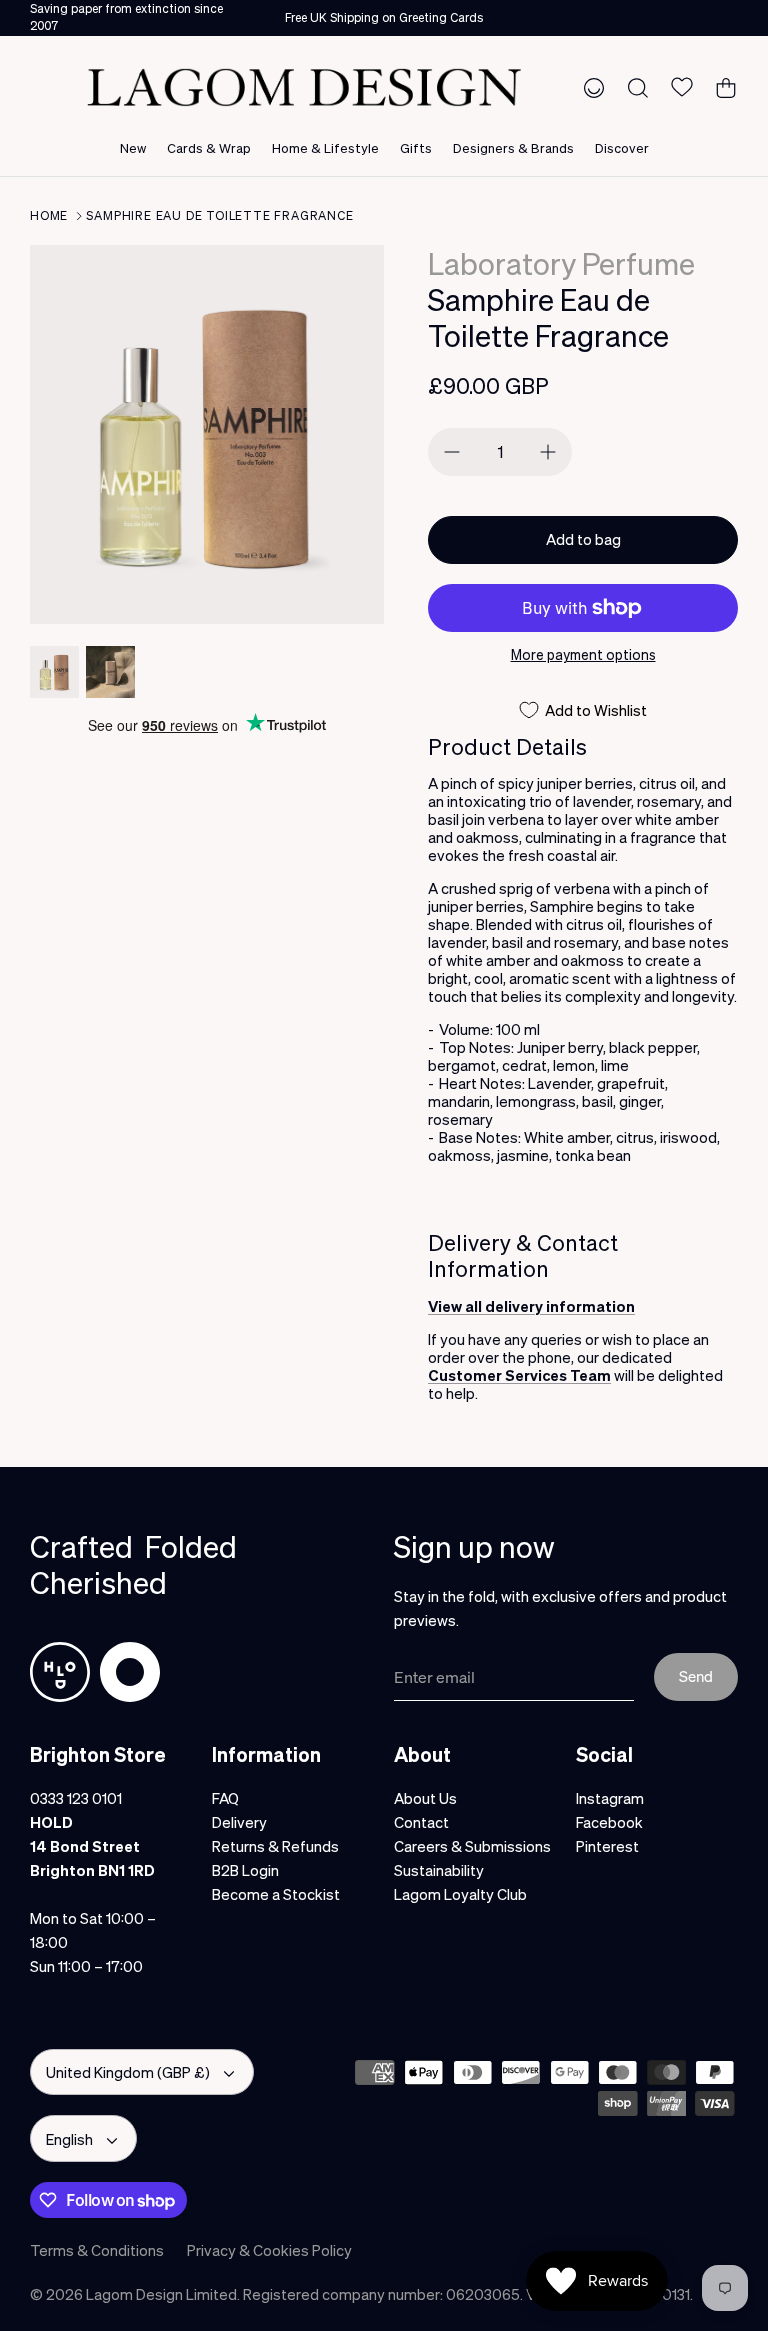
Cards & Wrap (209, 147)
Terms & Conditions (97, 2250)
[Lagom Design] (304, 87)
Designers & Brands (513, 147)
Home (49, 215)
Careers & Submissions (472, 1846)
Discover (622, 147)
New (133, 147)
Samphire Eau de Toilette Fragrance (219, 215)
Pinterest (607, 1846)
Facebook (609, 1822)
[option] (207, 434)
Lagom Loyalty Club (460, 1894)
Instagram (610, 1798)
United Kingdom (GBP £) (128, 2072)
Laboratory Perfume (561, 263)
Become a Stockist (276, 1894)
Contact (421, 1822)
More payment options (583, 654)
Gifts (416, 147)
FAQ (225, 1798)
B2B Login (245, 1870)
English (69, 2139)
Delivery (239, 1822)
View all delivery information (531, 1306)
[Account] (590, 87)
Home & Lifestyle (325, 147)
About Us (425, 1798)
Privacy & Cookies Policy (269, 2250)
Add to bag (583, 539)
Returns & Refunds (275, 1846)
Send (696, 1676)
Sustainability (439, 1870)
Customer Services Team (519, 1375)
